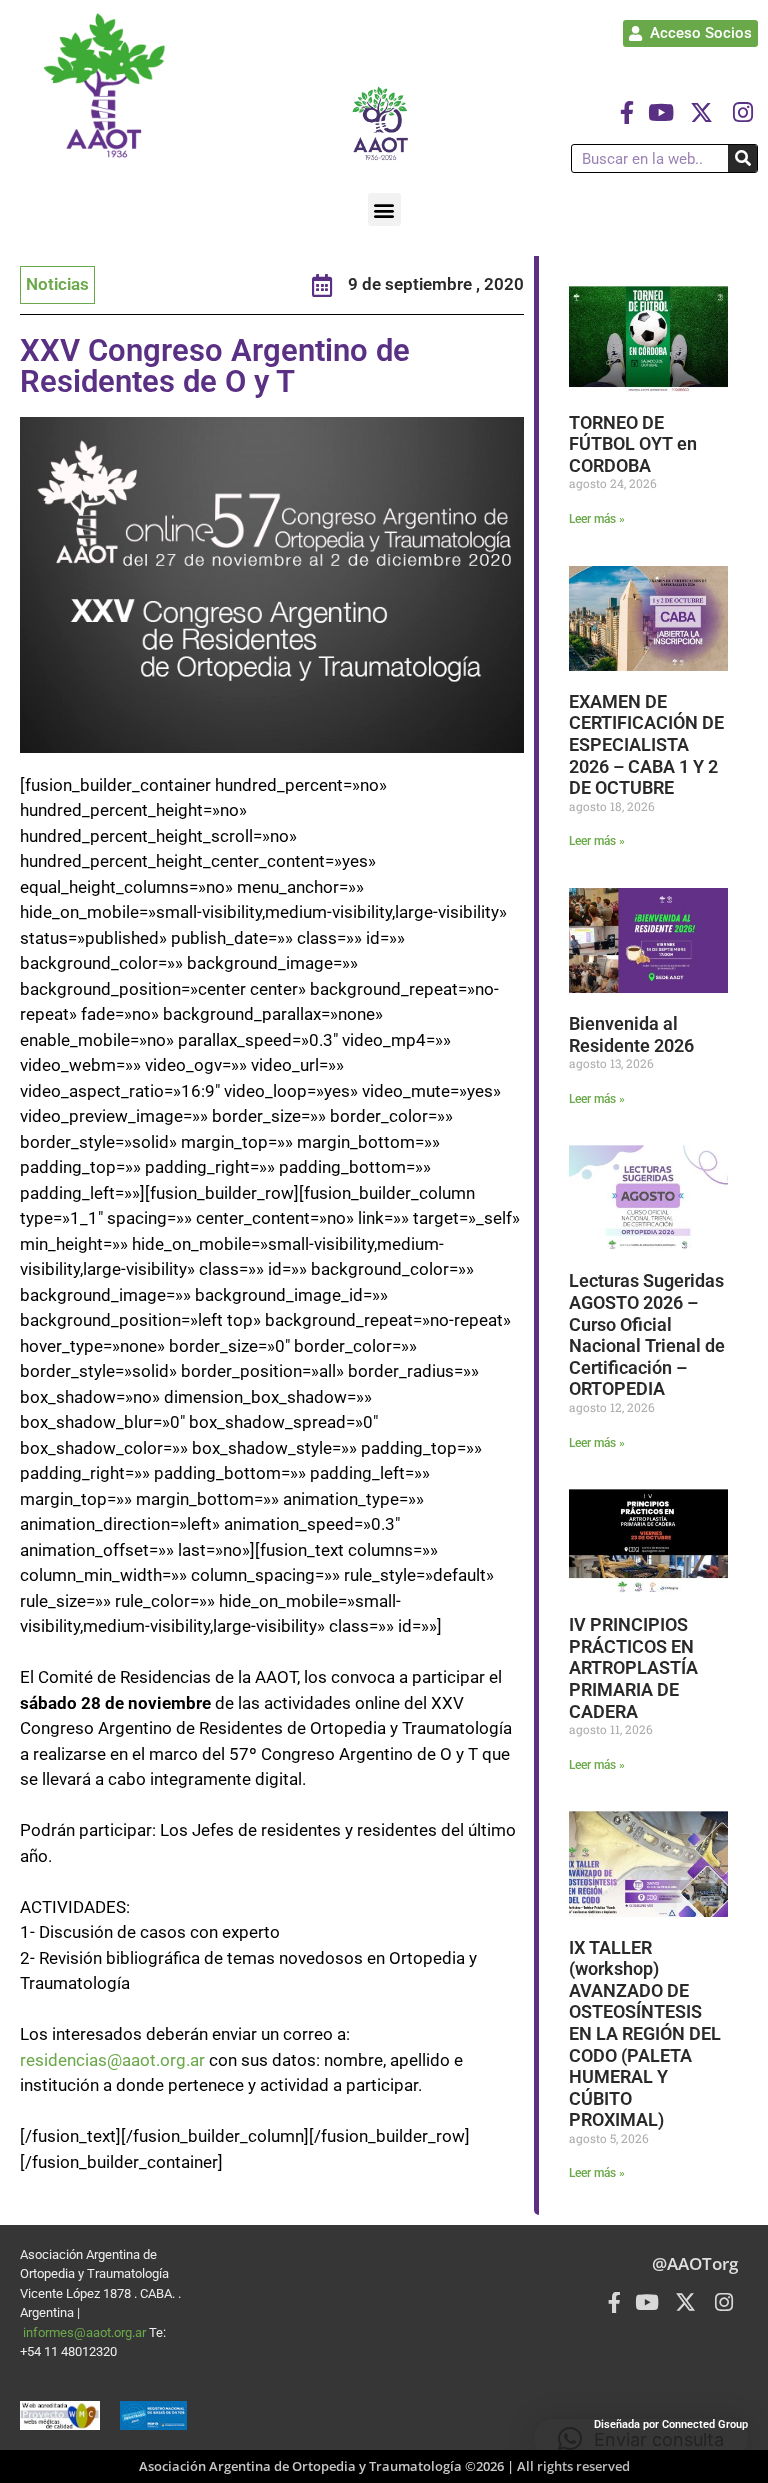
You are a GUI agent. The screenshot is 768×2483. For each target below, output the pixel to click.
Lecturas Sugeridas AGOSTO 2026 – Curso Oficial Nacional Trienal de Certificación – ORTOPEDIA (647, 1334)
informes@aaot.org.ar (86, 2332)
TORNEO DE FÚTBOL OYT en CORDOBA (633, 444)
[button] (384, 209)
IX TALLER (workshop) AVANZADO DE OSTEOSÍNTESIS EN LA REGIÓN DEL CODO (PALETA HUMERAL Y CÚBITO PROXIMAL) (645, 2034)
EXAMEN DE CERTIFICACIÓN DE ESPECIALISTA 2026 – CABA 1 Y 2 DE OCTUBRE (646, 744)
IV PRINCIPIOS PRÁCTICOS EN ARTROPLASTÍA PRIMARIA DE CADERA (633, 1667)
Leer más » (597, 519)
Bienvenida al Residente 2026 (631, 1034)
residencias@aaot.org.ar (112, 2060)
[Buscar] (742, 158)
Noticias (57, 284)
